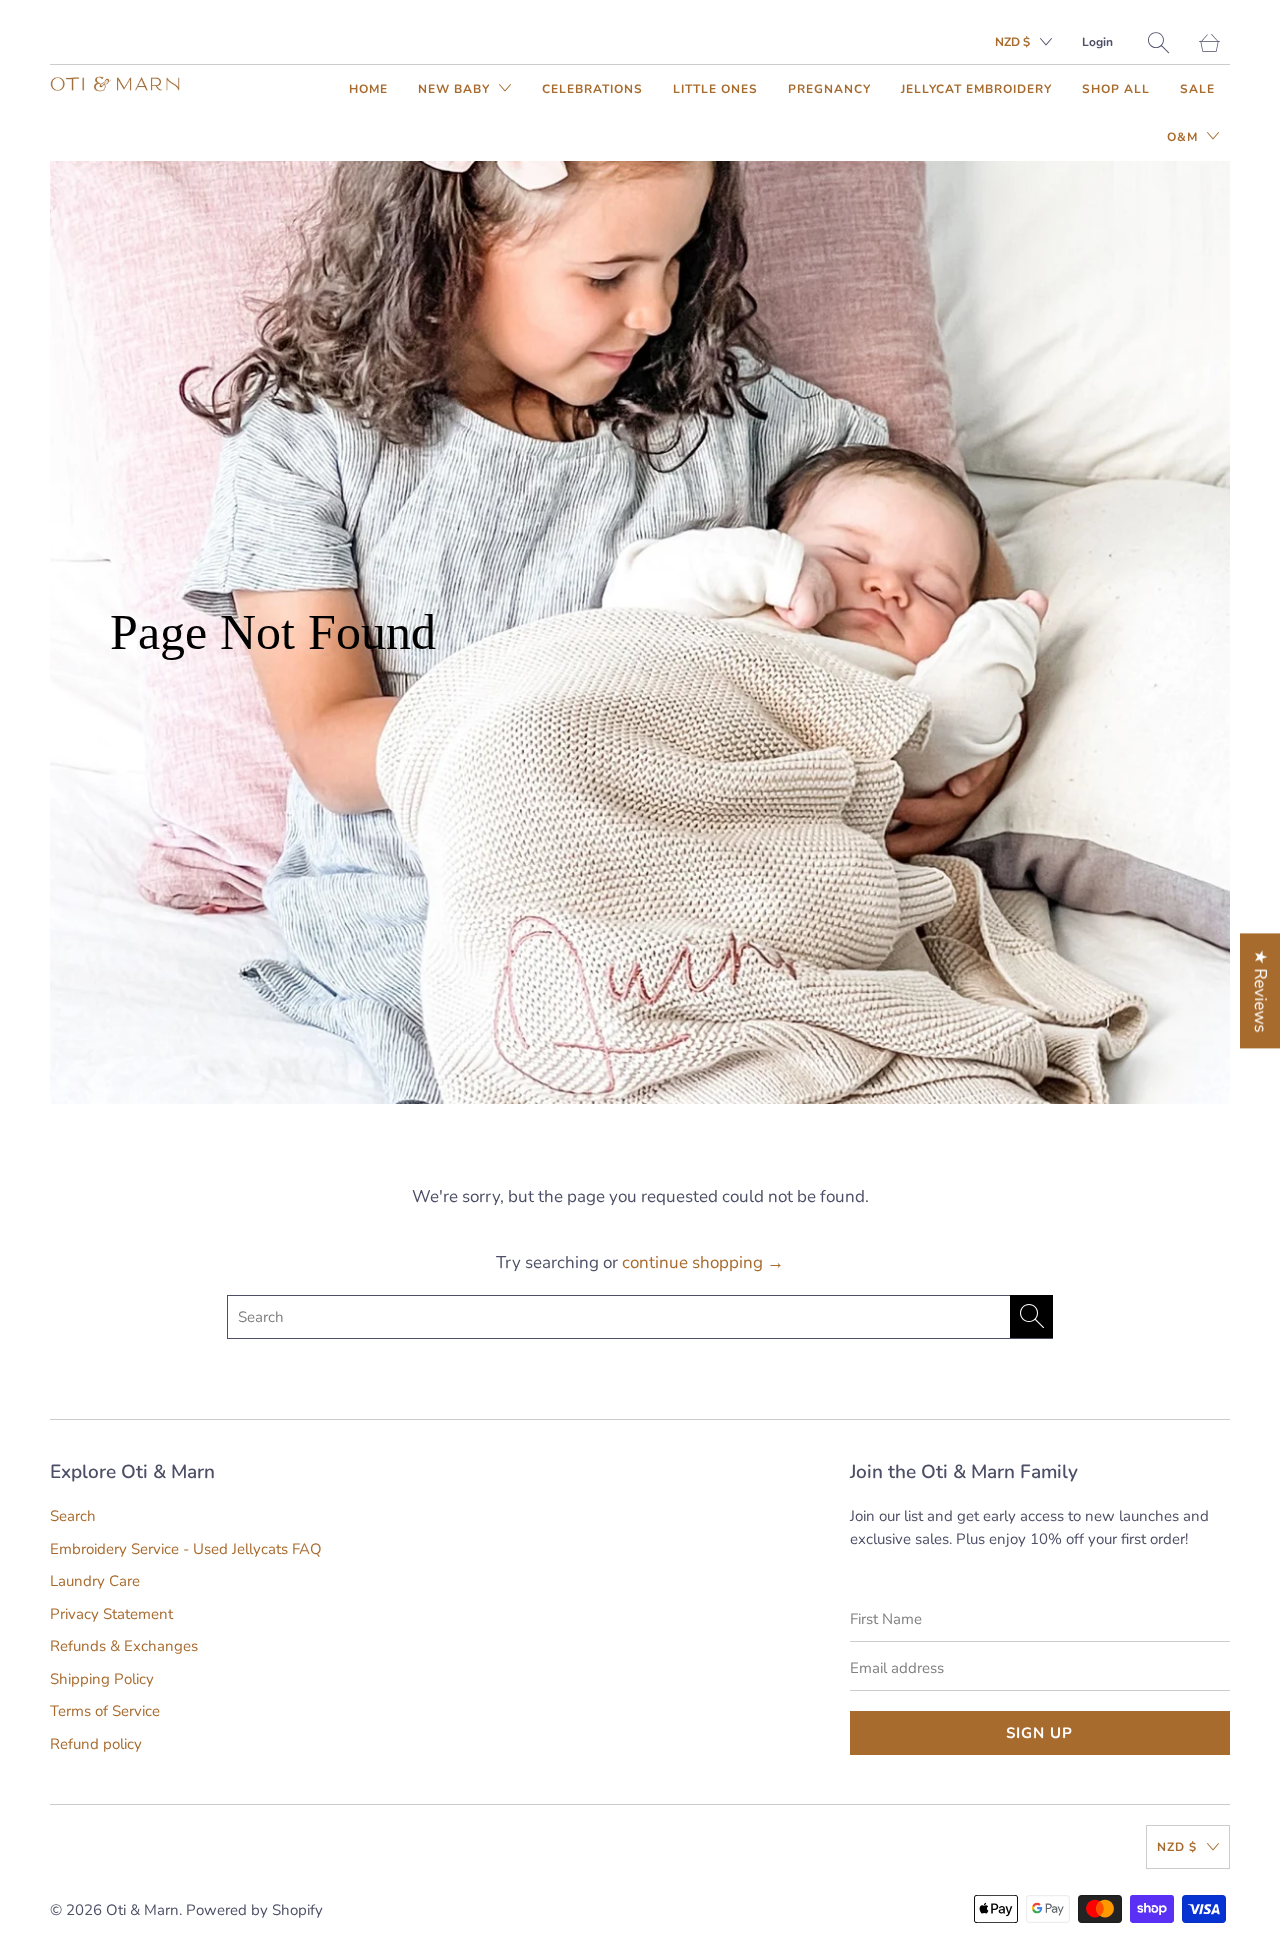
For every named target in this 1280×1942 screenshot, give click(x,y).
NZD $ (1012, 42)
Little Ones (715, 89)
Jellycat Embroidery (976, 89)
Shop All (1116, 89)
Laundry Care (95, 1581)
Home (368, 89)
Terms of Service (105, 1711)
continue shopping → (703, 1262)
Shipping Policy (102, 1679)
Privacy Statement (111, 1614)
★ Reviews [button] (1260, 990)
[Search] (1158, 42)
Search (73, 1516)
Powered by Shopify (254, 1910)
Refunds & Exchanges (124, 1646)
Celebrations (592, 89)
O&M (1184, 137)
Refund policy (96, 1744)
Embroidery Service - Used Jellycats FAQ (186, 1549)
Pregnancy (829, 89)
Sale (1197, 89)
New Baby (456, 89)
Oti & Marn (142, 1910)
